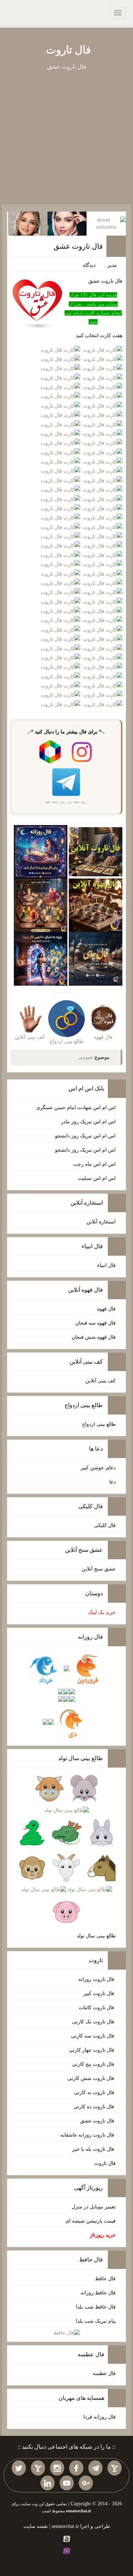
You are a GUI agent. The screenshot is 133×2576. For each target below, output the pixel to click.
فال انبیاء (106, 1265)
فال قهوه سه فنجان (95, 1323)
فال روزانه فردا (99, 2417)
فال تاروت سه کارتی (93, 2036)
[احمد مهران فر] (106, 223)
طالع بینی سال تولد (96, 1936)
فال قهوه (106, 1309)
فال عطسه (104, 2373)
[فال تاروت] (96, 851)
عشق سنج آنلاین (99, 1569)
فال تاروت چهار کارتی (92, 2050)
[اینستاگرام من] (57, 2468)
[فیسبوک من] (76, 2468)
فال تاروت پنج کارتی (94, 2064)
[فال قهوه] (96, 905)
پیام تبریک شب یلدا (96, 2321)
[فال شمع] (41, 905)
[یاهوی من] (115, 2468)
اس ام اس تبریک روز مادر (88, 1122)
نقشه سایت (36, 2526)
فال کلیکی (105, 1525)
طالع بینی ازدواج (99, 1424)
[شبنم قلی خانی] (28, 223)
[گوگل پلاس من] (86, 2483)
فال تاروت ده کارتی (95, 2107)
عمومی (86, 1057)
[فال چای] (96, 958)
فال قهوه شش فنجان (94, 1337)
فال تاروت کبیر (99, 1993)
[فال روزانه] (41, 851)
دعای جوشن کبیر (98, 1468)
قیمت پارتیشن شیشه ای (90, 2221)
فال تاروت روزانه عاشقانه (88, 2135)
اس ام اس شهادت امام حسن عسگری (76, 1108)
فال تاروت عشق (78, 246)
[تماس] (38, 2468)
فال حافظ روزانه (98, 2293)
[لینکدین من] (48, 2483)
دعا (112, 1482)
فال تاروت (68, 50)
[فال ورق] (41, 958)
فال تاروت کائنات (97, 2008)
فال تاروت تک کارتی (94, 2022)
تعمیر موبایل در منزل (94, 2207)
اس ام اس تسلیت (97, 1178)
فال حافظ (105, 2279)
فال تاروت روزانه (97, 1979)
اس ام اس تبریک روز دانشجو (85, 1136)
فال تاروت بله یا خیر (94, 2149)
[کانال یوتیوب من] (67, 2483)
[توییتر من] (19, 2468)
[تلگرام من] (95, 2468)
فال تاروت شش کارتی (92, 2078)
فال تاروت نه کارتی (95, 2093)
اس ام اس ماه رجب (94, 1164)
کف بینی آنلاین (101, 1381)
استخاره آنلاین (101, 1222)
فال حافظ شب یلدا (96, 2307)
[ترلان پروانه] (67, 223)
